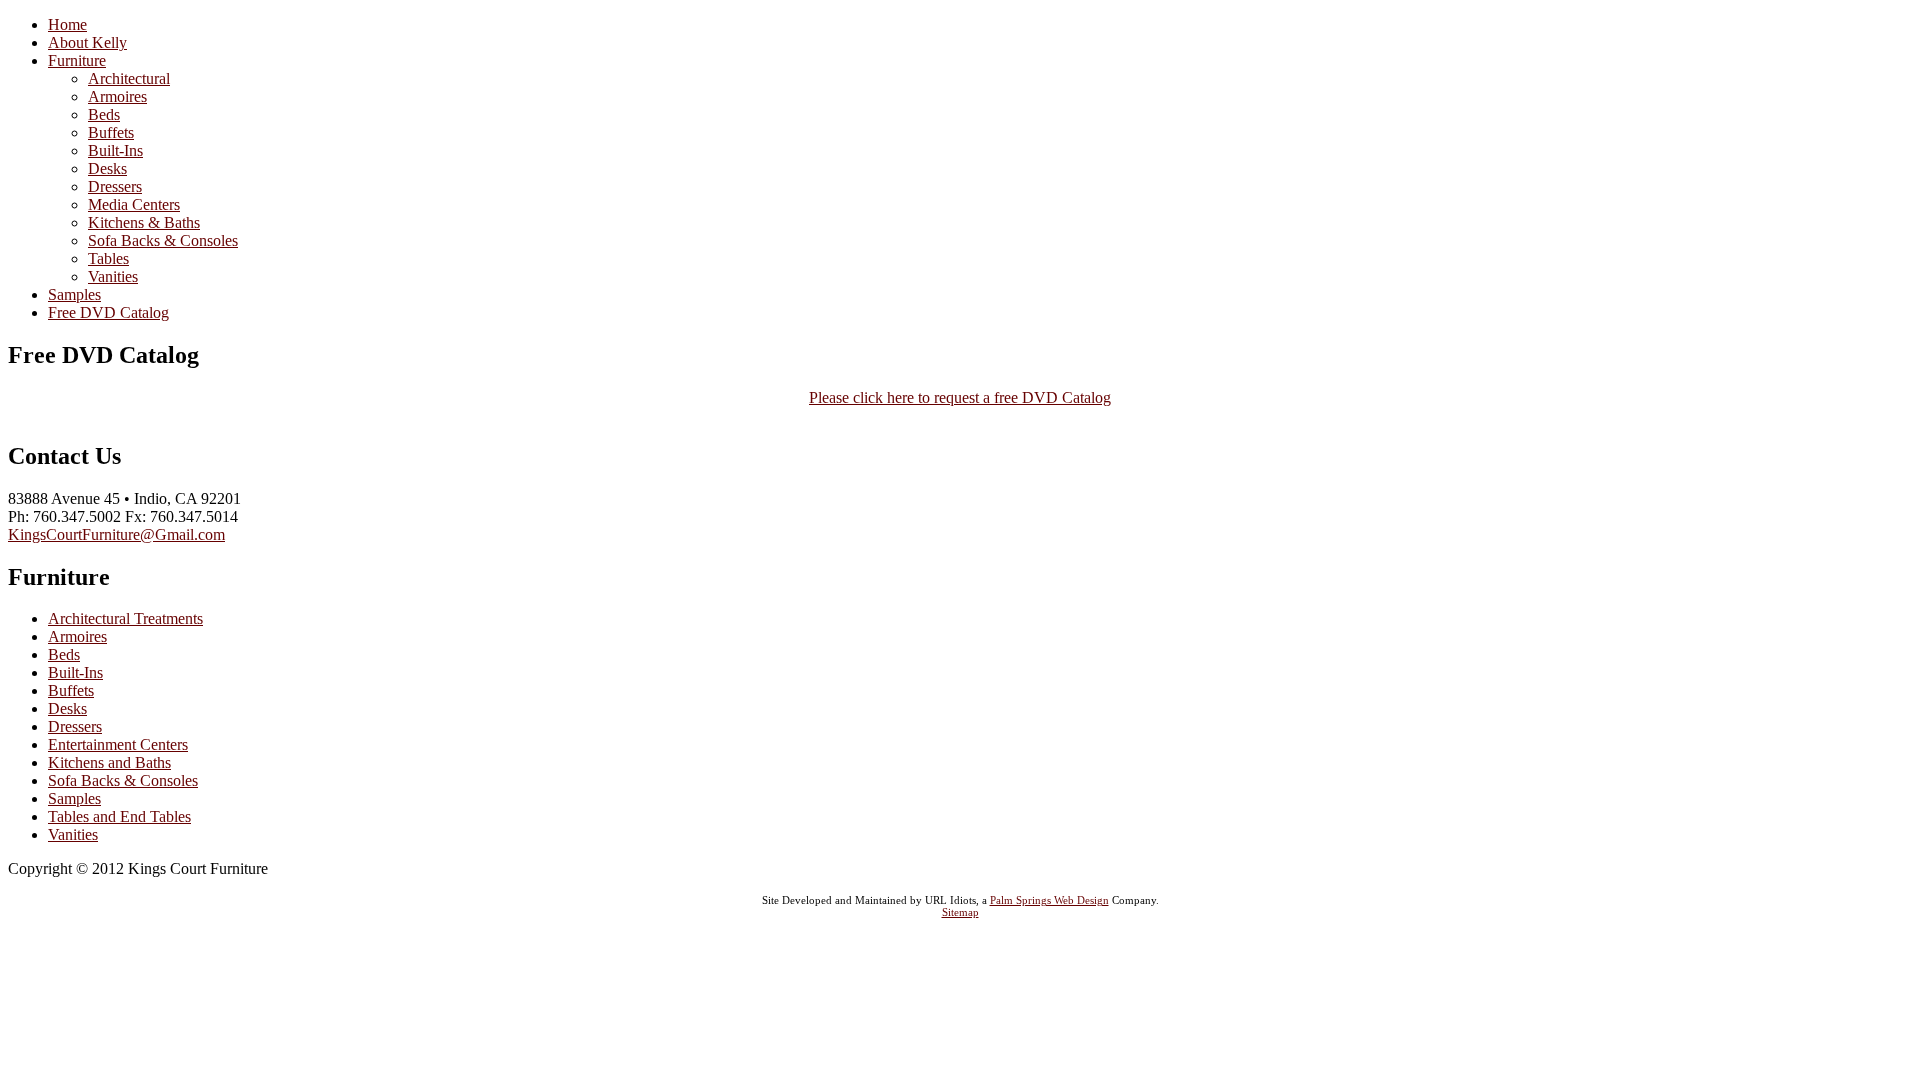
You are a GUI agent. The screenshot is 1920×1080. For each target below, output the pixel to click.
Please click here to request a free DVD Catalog (960, 397)
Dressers (75, 726)
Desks (67, 708)
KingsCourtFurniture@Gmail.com (116, 534)
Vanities (73, 834)
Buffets (71, 690)
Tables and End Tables (119, 816)
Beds (64, 654)
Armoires (77, 636)
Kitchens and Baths (109, 762)
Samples (74, 798)
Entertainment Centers (118, 744)
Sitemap (960, 912)
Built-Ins (75, 672)
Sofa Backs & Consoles (123, 780)
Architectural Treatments (125, 618)
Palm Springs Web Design (1049, 900)
